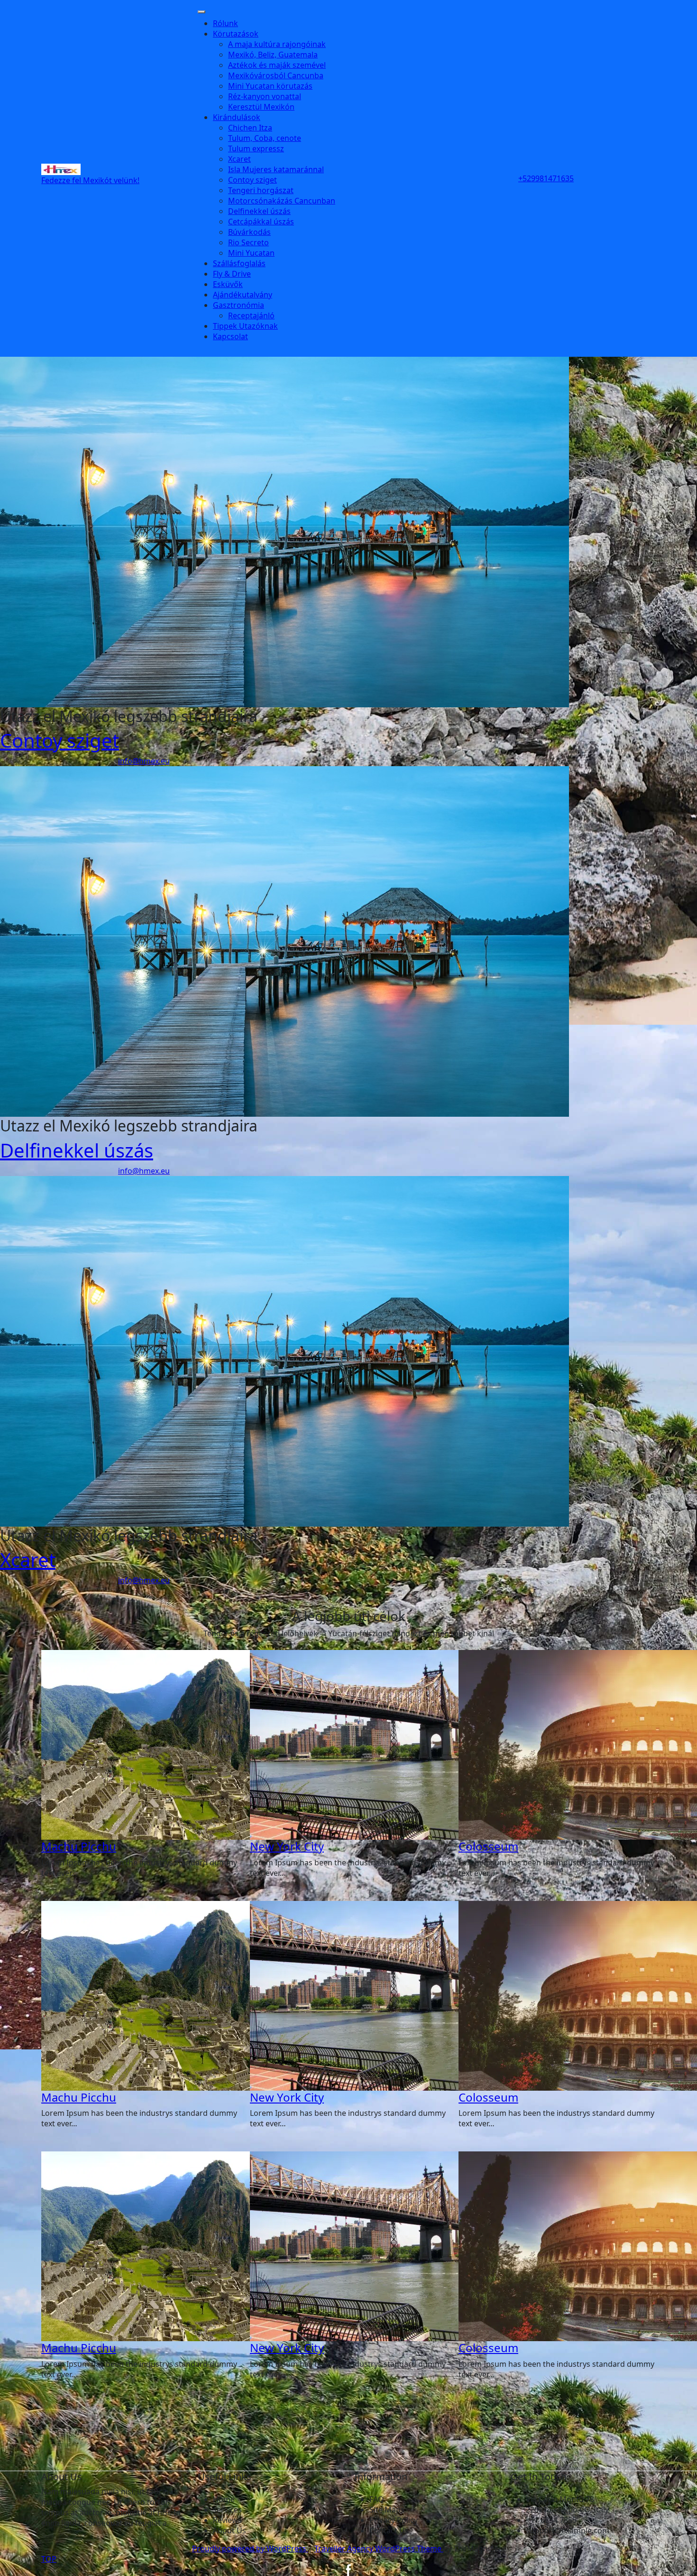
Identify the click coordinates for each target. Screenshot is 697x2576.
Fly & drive (232, 274)
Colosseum (488, 1846)
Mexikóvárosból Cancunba (276, 75)
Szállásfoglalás (239, 263)
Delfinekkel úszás (259, 211)
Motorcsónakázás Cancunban (282, 201)
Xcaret (239, 159)
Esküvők (228, 284)
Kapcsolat (230, 336)
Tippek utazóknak (245, 326)
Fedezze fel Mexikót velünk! (90, 180)
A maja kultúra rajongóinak (277, 44)
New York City (287, 1846)
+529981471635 (546, 178)
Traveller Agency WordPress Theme (379, 2548)
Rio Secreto (248, 242)
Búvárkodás (249, 232)
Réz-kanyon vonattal (265, 96)
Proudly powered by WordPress (250, 2548)
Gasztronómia (238, 305)
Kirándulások (237, 117)
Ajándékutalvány (243, 295)
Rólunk (225, 23)
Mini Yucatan (251, 253)
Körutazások (236, 34)
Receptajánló (251, 315)
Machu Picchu (79, 1846)
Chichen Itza (250, 128)
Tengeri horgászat (261, 190)
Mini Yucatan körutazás (270, 86)
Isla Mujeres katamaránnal (276, 169)
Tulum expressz (256, 148)
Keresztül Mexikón (261, 107)
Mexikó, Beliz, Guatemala (273, 55)
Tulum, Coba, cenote (265, 138)
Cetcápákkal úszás (261, 222)
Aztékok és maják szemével (277, 65)
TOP (49, 2559)
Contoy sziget (252, 180)
